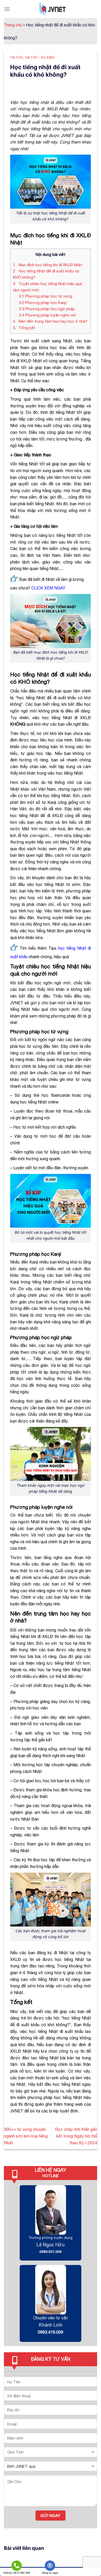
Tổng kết (24, 328)
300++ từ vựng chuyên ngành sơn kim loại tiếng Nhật (26, 2136)
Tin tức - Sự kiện (40, 57)
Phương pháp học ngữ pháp (47, 309)
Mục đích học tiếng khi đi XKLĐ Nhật (48, 265)
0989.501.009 (51, 2252)
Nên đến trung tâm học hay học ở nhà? (50, 321)
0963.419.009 (51, 2332)
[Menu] (7, 9)
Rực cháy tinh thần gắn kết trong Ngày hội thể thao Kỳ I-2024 (76, 2136)
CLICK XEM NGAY (48, 588)
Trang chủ (13, 25)
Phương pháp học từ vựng (46, 296)
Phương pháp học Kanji (43, 303)
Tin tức (17, 57)
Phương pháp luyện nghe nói (47, 315)
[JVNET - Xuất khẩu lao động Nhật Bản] (53, 9)
